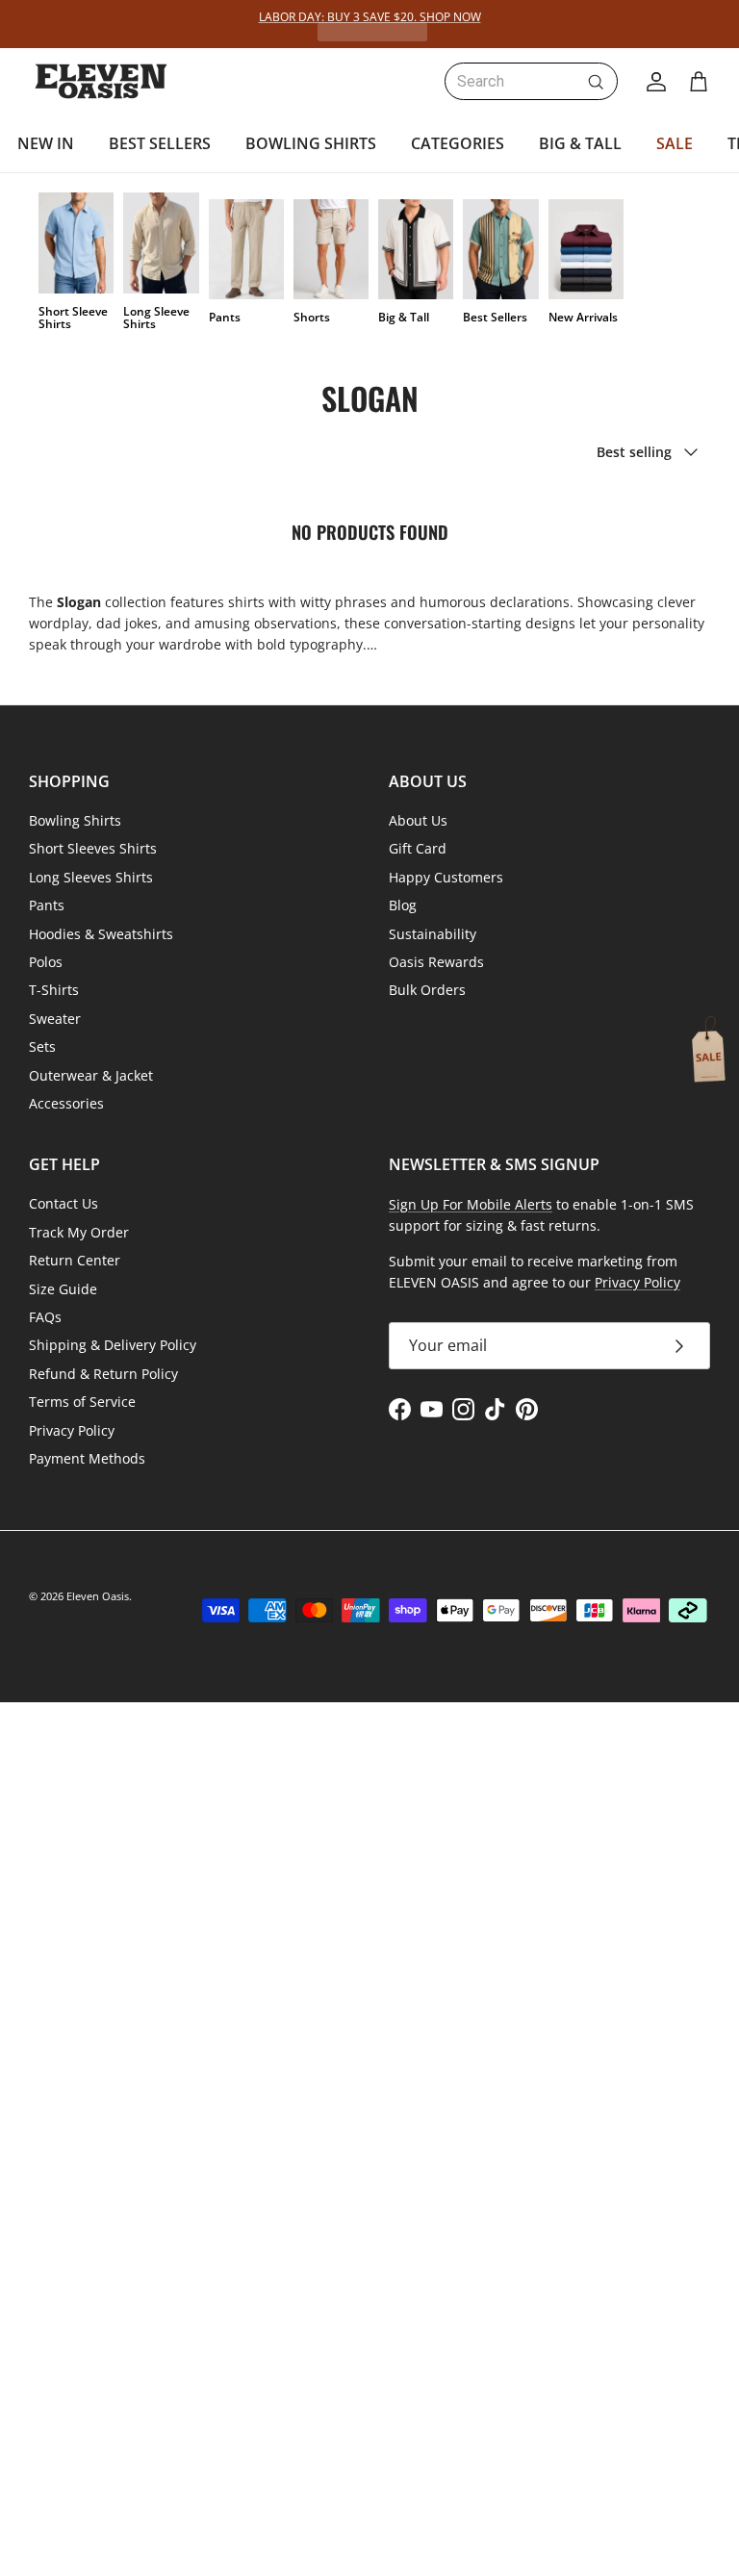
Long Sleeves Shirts (91, 877)
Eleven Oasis (98, 1596)
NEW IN (46, 143)
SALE (675, 143)
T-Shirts (54, 990)
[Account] (652, 82)
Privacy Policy (72, 1430)
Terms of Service (82, 1402)
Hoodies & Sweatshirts (101, 934)
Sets (42, 1046)
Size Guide (63, 1289)
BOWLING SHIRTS (311, 143)
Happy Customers (446, 877)
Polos (46, 962)
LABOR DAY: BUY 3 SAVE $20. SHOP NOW (370, 17)
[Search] (596, 82)
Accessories (66, 1103)
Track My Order (79, 1232)
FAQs (45, 1317)
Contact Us (64, 1203)
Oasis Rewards (436, 962)
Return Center (75, 1260)
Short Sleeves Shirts (93, 848)
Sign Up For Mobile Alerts (471, 1204)
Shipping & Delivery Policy (113, 1345)
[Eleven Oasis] (101, 81)
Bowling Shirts (75, 820)
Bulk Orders (427, 990)
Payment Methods (87, 1458)
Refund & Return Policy (103, 1374)
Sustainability (433, 934)
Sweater (55, 1019)
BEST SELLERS (160, 143)
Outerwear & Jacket (91, 1075)
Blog (403, 905)
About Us (418, 820)
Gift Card (418, 848)
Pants (47, 905)
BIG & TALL (580, 143)
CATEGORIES (458, 143)
